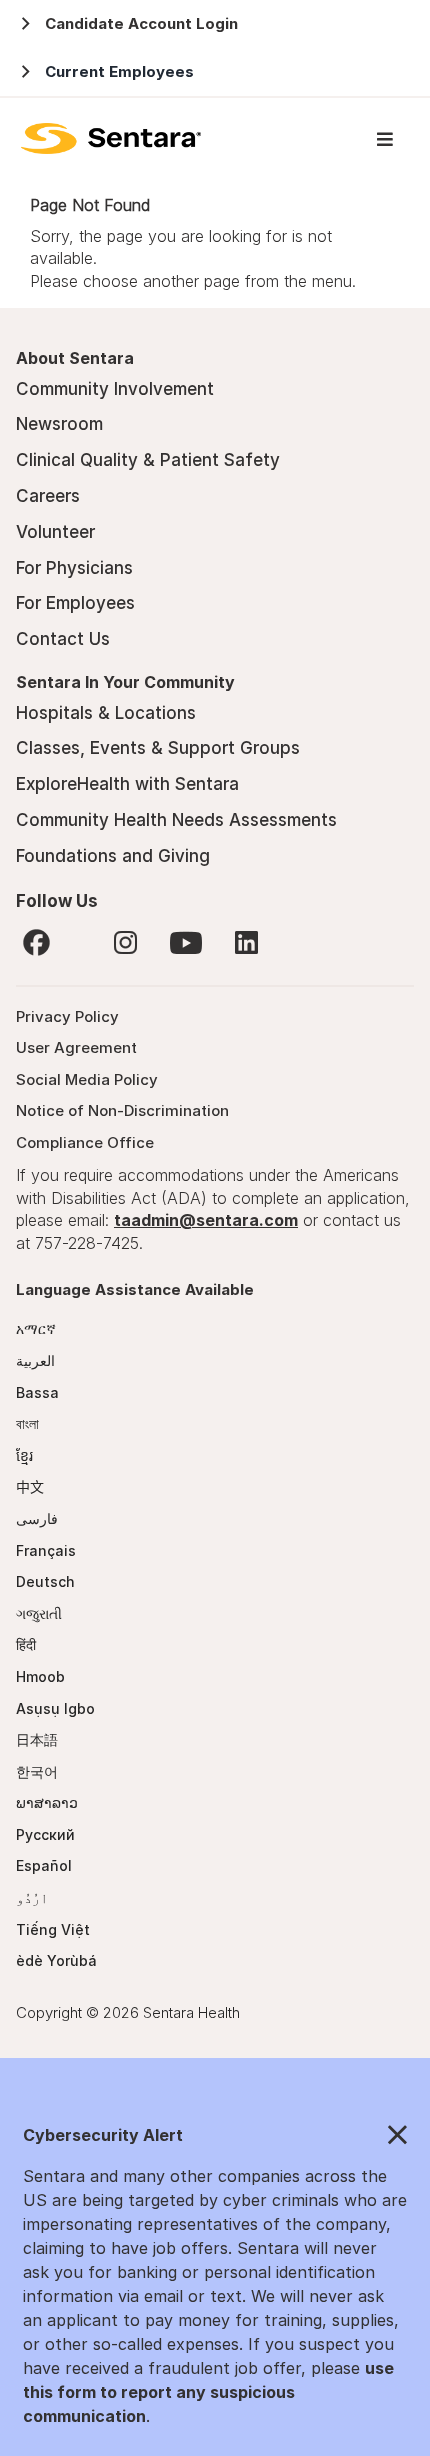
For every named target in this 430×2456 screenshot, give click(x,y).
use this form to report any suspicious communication (208, 2392)
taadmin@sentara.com (206, 1220)
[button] (215, 2136)
